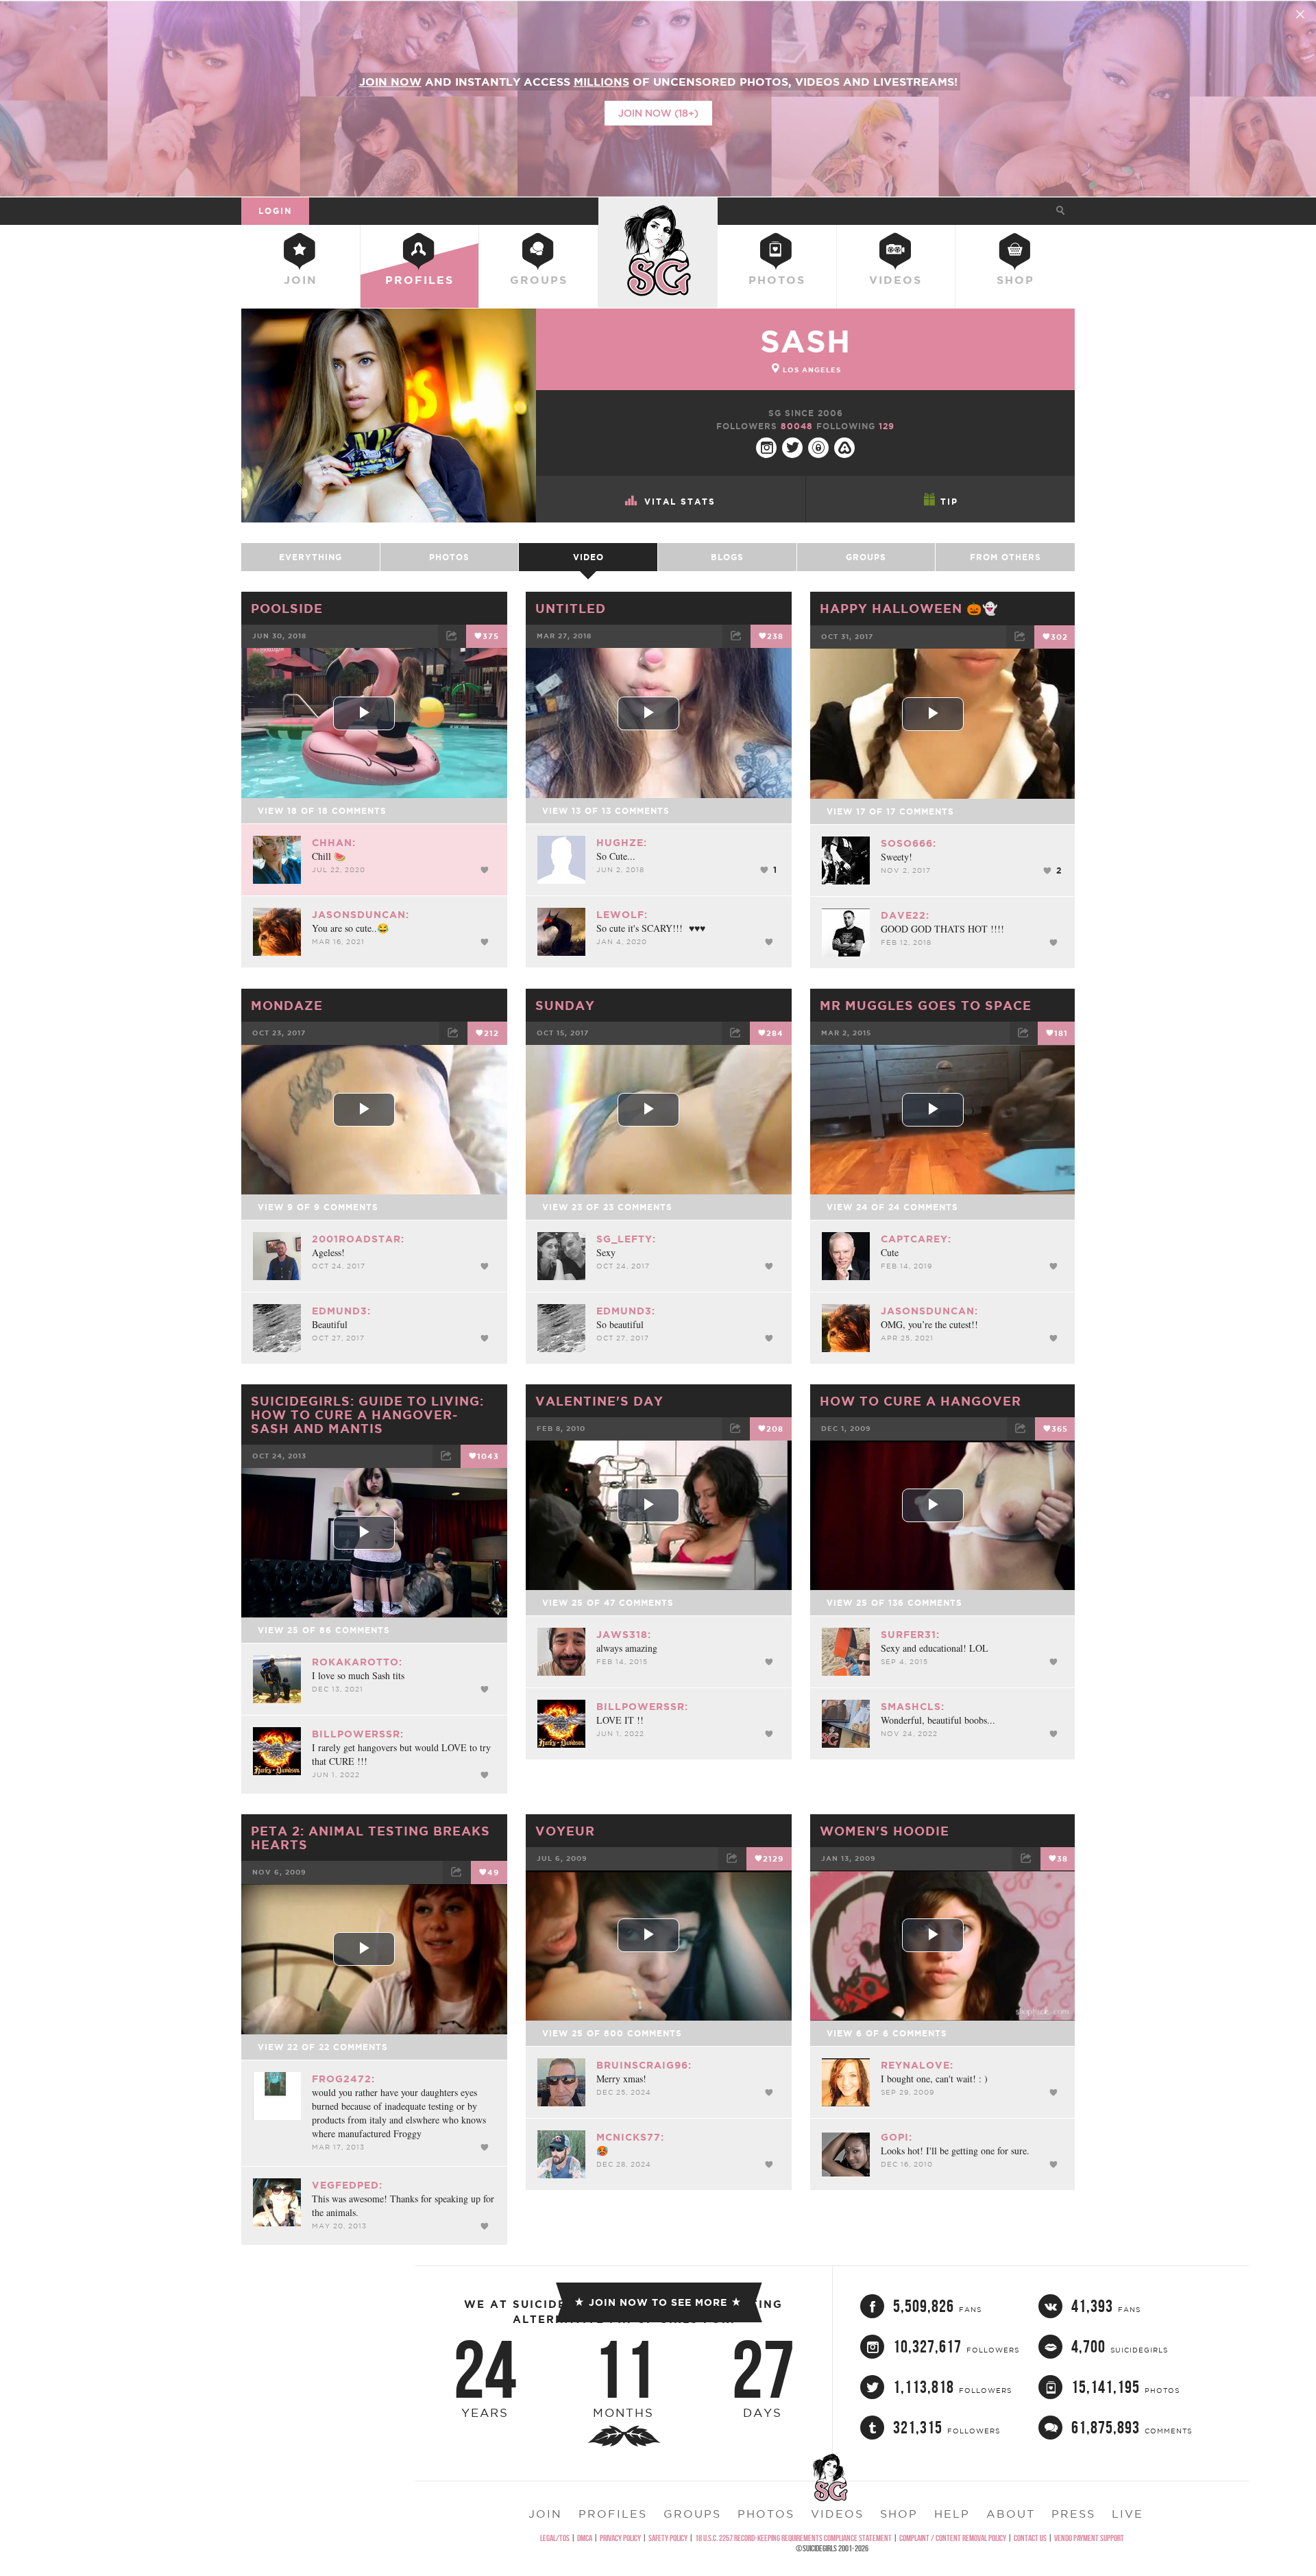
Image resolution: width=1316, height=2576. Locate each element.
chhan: (334, 843)
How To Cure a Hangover (921, 1401)
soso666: (909, 843)
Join (301, 280)
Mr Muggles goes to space (926, 1005)
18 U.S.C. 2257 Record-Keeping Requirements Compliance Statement (793, 2538)
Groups (539, 280)
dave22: (905, 915)
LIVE (1128, 2514)
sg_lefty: (626, 1239)
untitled (571, 608)
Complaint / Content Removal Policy (953, 2538)
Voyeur (565, 1831)
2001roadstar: (358, 1239)
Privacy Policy (620, 2538)
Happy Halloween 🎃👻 (909, 608)
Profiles (419, 280)
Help (952, 2514)
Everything (310, 557)
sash (805, 341)
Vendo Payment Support (1089, 2538)
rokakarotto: (357, 1662)
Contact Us (1030, 2538)
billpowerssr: (358, 1734)
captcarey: (916, 1239)
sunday (565, 1005)
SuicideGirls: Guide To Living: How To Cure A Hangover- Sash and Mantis (367, 1415)
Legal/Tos (555, 2538)
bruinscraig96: (644, 2065)
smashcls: (913, 1707)
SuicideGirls (658, 210)
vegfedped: (347, 2185)
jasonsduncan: (361, 915)
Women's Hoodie (885, 1831)
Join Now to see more (658, 2302)
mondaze (287, 1005)
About (1011, 2514)
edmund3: (341, 1311)
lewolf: (622, 915)
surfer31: (910, 1635)
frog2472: (343, 2079)
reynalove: (917, 2065)
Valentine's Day (599, 1401)
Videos (895, 280)
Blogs (727, 557)
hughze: (622, 843)
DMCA (585, 2538)
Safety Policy (668, 2538)
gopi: (897, 2137)
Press (1073, 2514)
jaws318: (624, 1635)
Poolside (287, 608)
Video (588, 557)
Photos (777, 280)
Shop (1015, 280)
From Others (1006, 557)
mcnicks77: (630, 2137)
